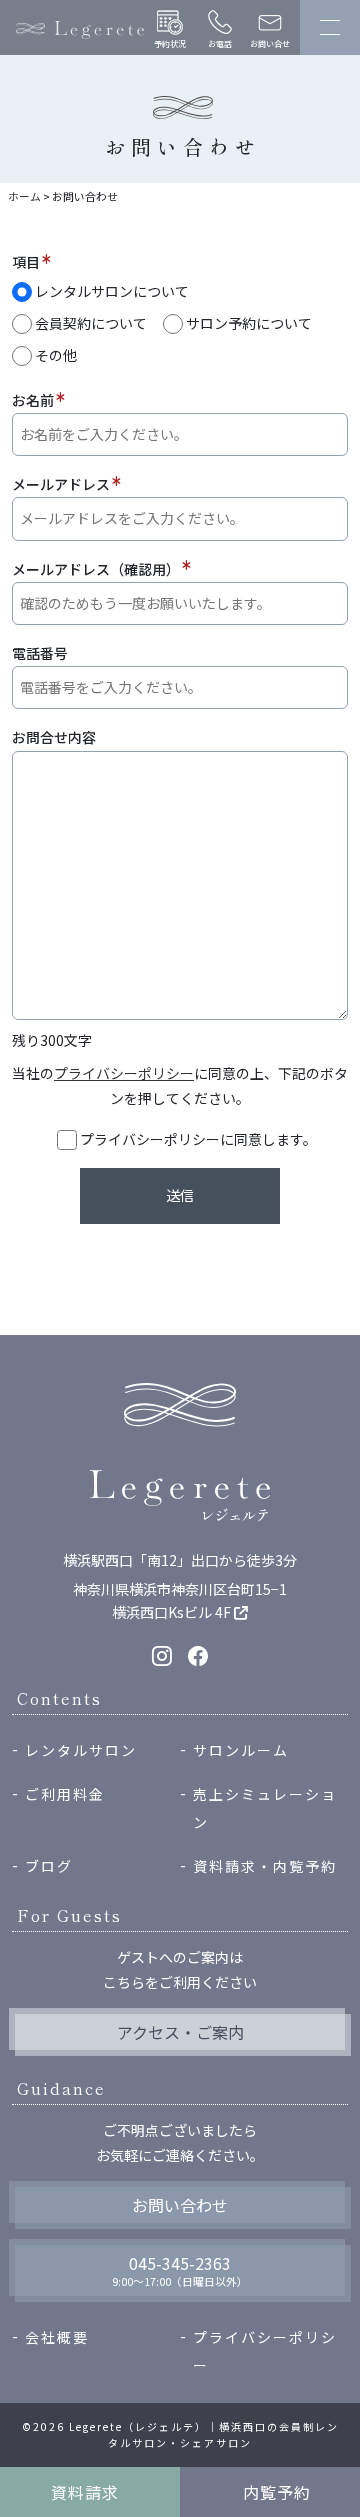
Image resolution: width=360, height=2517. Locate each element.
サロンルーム (241, 1750)
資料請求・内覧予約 (265, 1866)
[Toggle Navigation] (330, 27)
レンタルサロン (81, 1750)
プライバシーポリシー (124, 1073)
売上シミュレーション (265, 1808)
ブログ (49, 1866)
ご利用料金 (65, 1794)
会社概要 (57, 2337)
